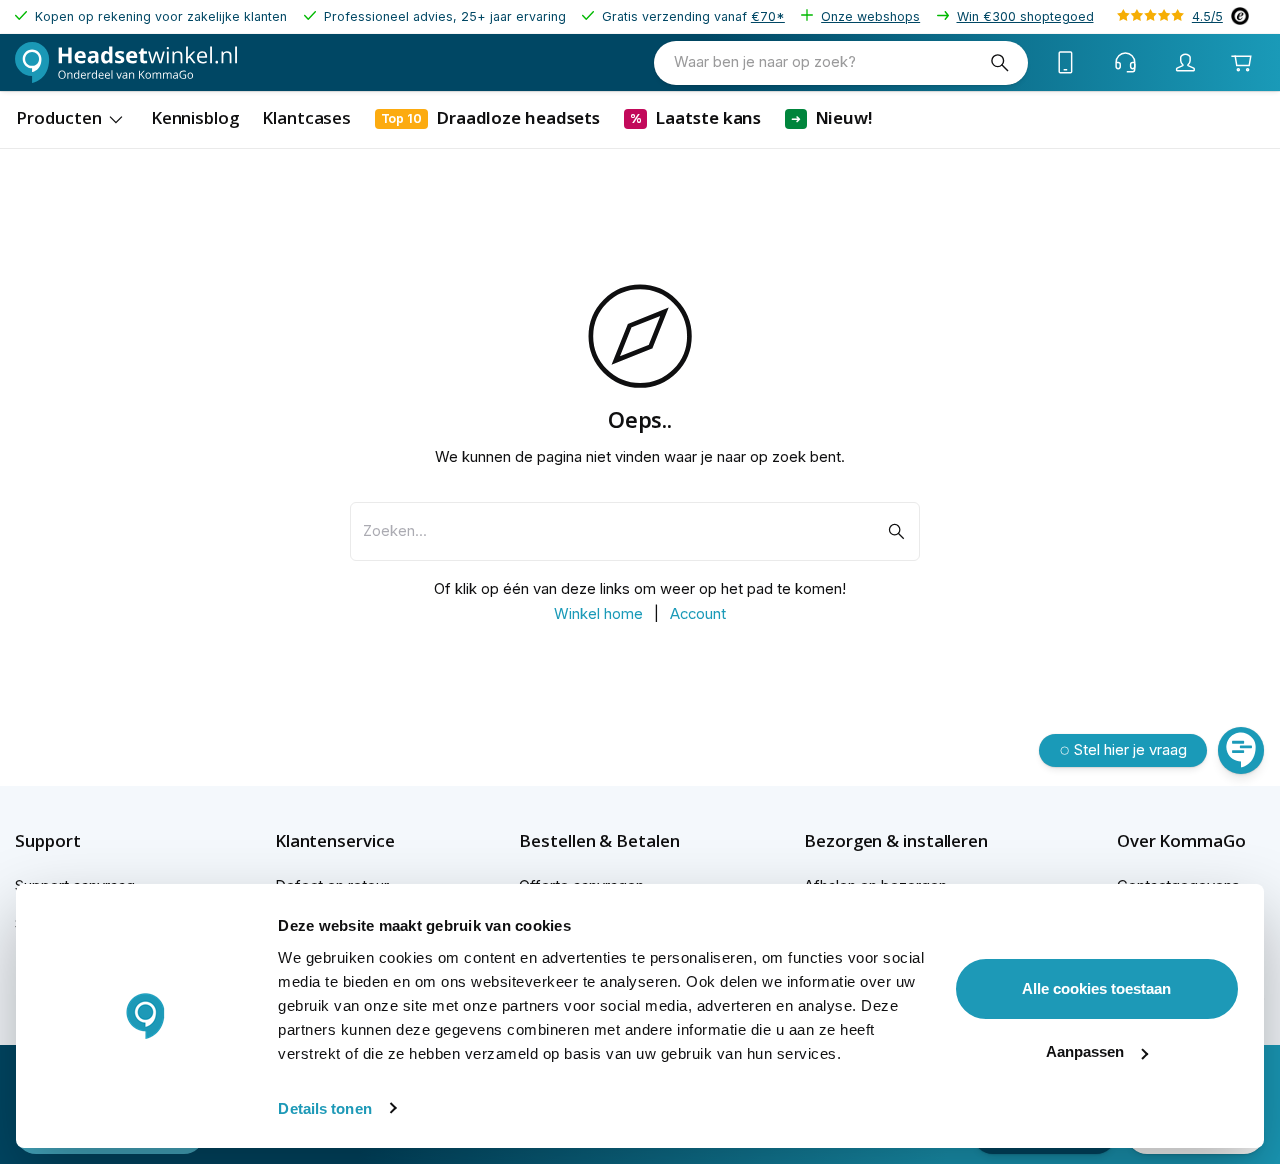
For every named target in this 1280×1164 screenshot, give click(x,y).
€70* (768, 16)
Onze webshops (870, 16)
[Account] (1186, 63)
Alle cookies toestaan (1096, 988)
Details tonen (324, 1108)
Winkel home (598, 614)
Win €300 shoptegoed (1025, 16)
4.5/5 (1207, 16)
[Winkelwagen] (1242, 63)
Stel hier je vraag (1130, 750)
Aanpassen (1085, 1051)
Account (698, 614)
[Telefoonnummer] (1066, 63)
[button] (82, 841)
